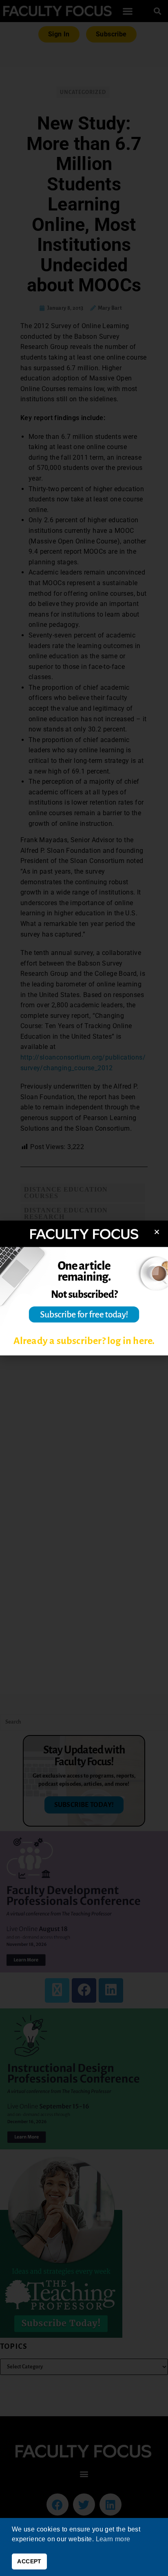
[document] (84, 1288)
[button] (157, 1232)
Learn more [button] (113, 2539)
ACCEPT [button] (29, 2561)
